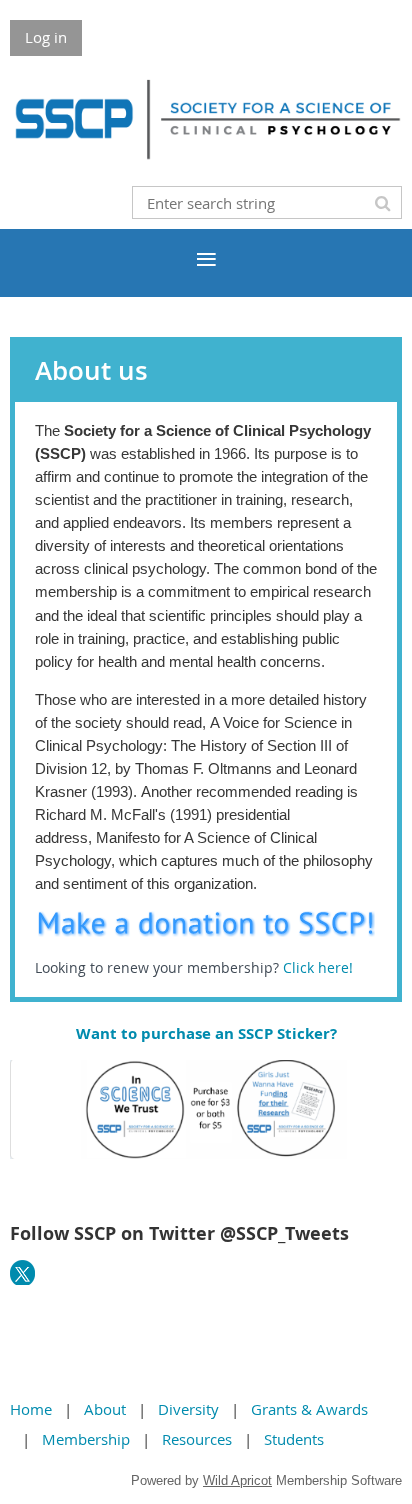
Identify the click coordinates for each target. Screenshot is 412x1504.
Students (294, 1439)
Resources (197, 1439)
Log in (46, 37)
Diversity (188, 1409)
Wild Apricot (237, 1480)
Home (31, 1409)
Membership (86, 1439)
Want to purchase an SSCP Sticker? (206, 1033)
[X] (22, 1272)
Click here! (320, 967)
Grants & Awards (309, 1409)
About (105, 1409)
